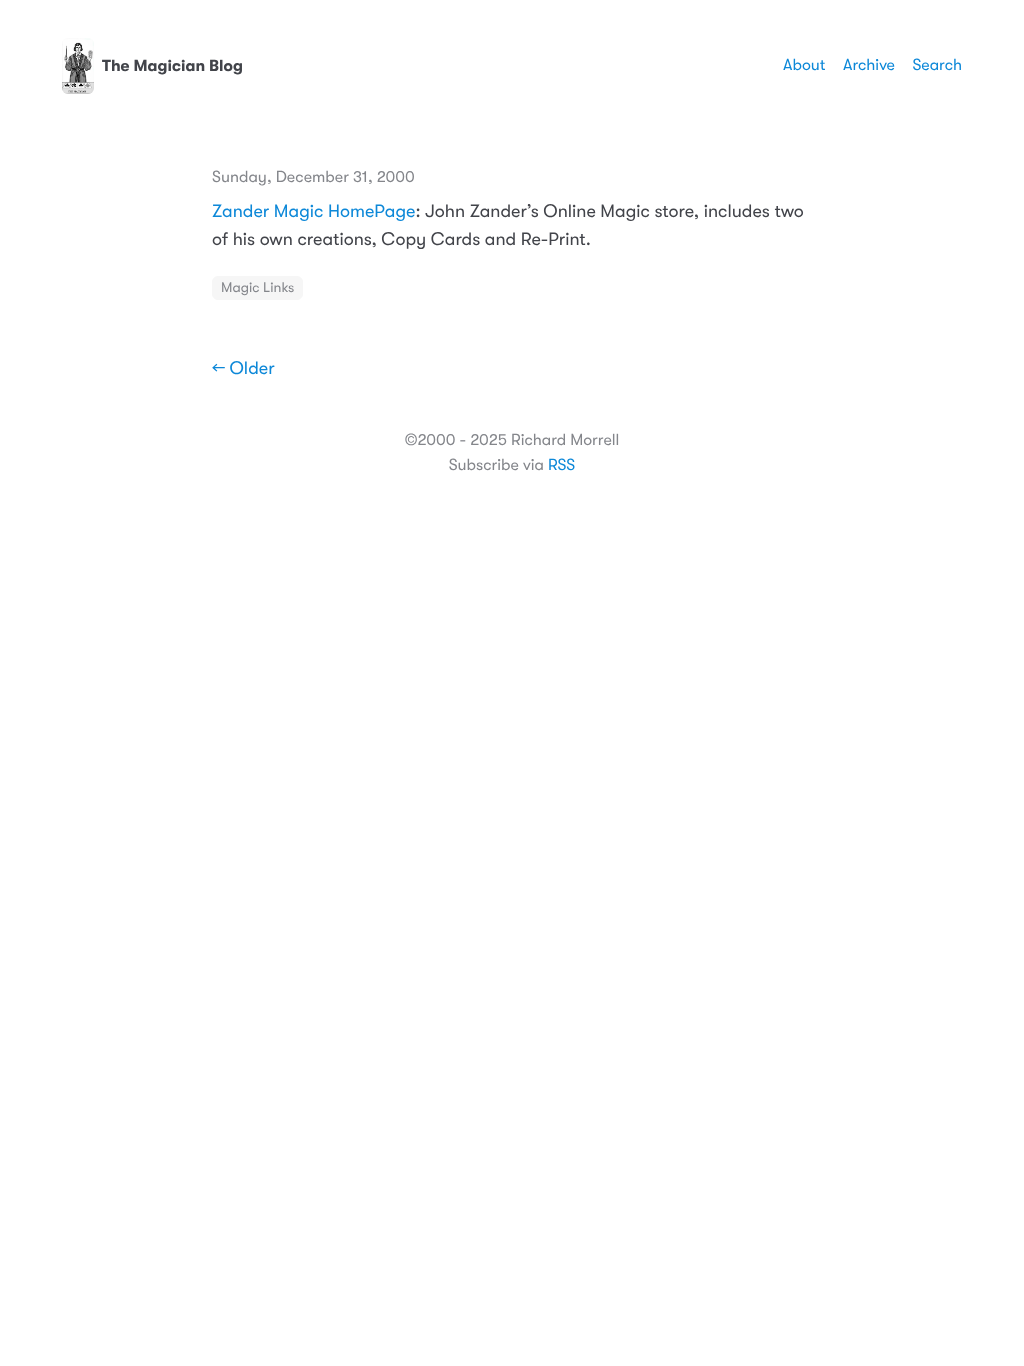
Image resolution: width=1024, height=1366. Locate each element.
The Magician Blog (172, 66)
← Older (243, 369)
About (804, 65)
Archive (869, 65)
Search (937, 65)
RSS (561, 465)
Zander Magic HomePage (313, 212)
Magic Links (257, 288)
